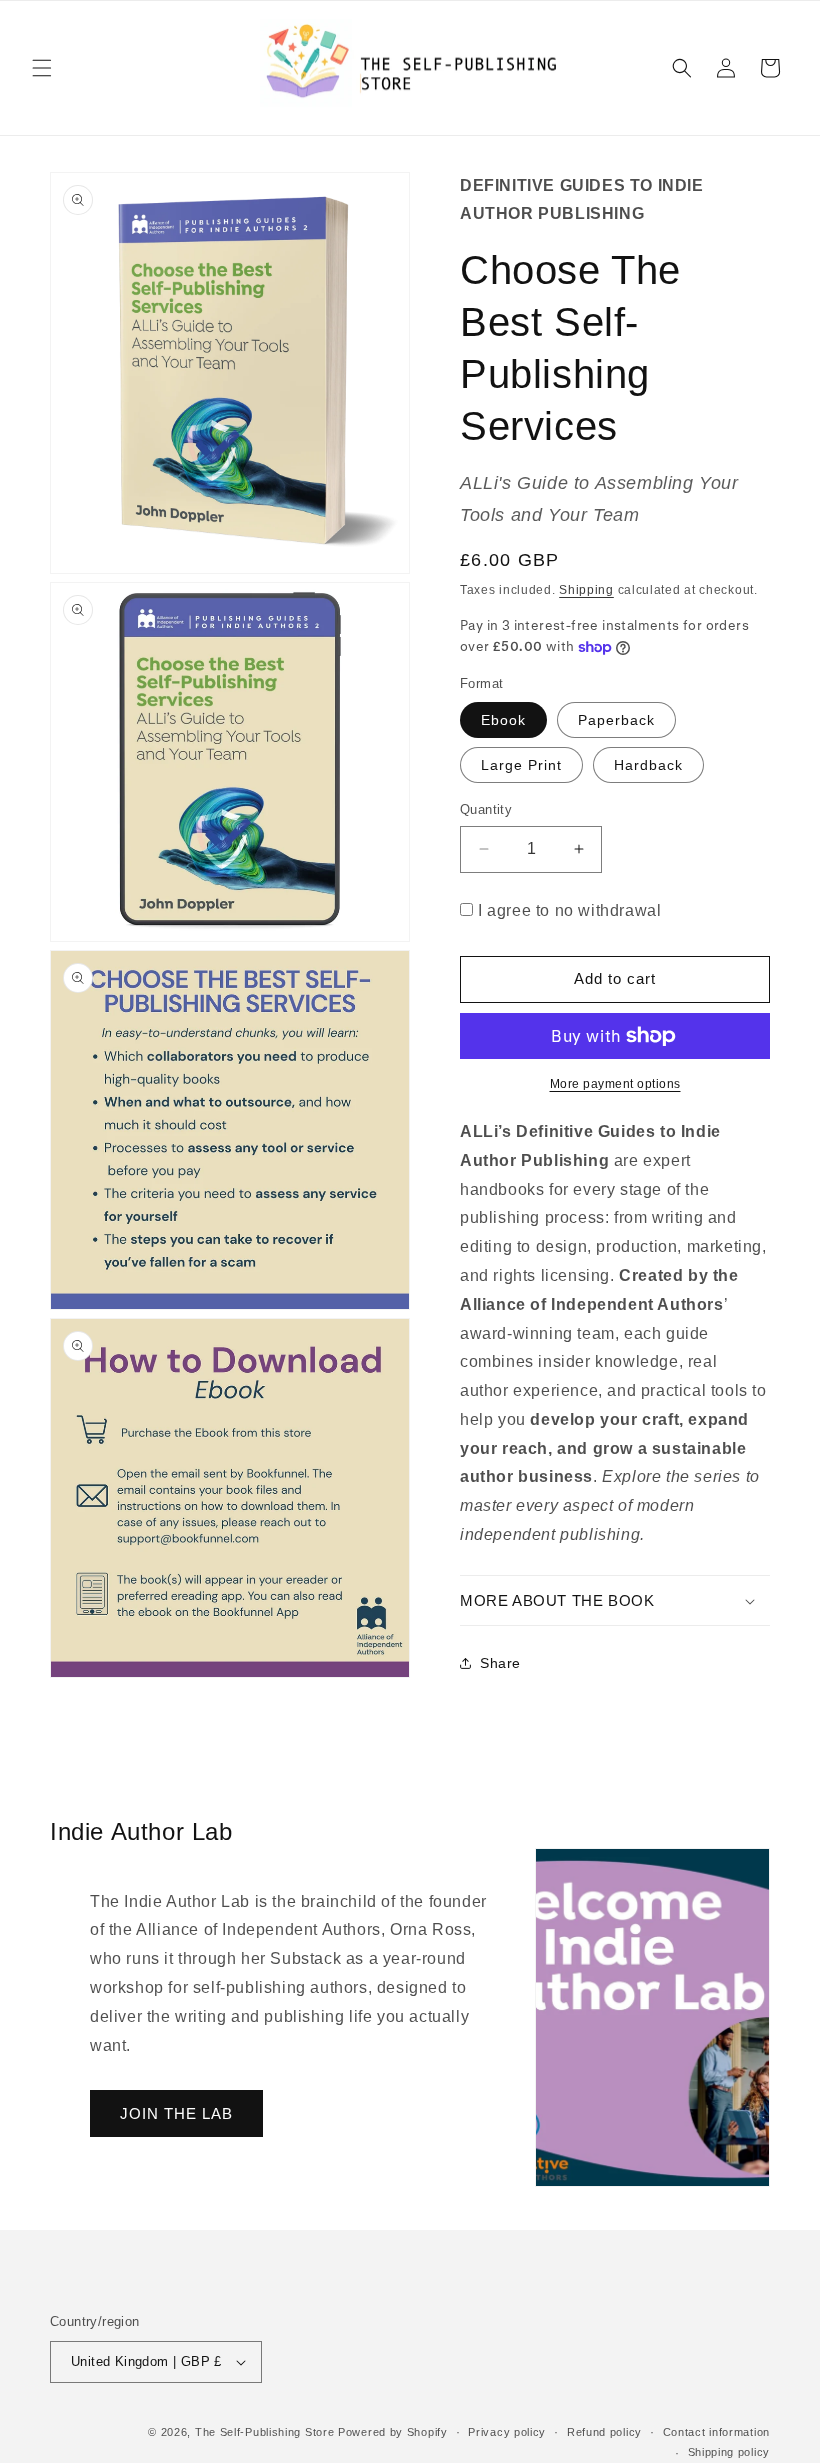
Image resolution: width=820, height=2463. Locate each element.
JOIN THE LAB (176, 2113)
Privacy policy (507, 2432)
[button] (42, 68)
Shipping (586, 590)
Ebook (503, 720)
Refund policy (604, 2432)
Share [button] (500, 1663)
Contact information (716, 2432)
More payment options (615, 1084)
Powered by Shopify (393, 2432)
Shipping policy (729, 2452)
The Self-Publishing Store (265, 2432)
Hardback (648, 765)
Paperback (616, 720)
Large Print (521, 765)
